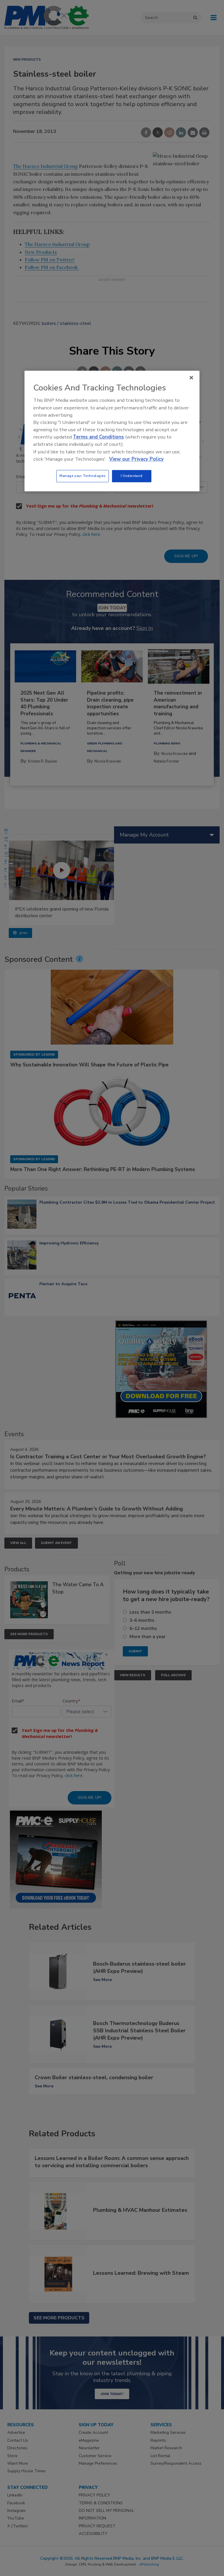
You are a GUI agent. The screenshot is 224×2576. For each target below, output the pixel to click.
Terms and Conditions (98, 437)
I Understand (132, 476)
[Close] (191, 378)
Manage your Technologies (83, 476)
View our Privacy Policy (136, 459)
